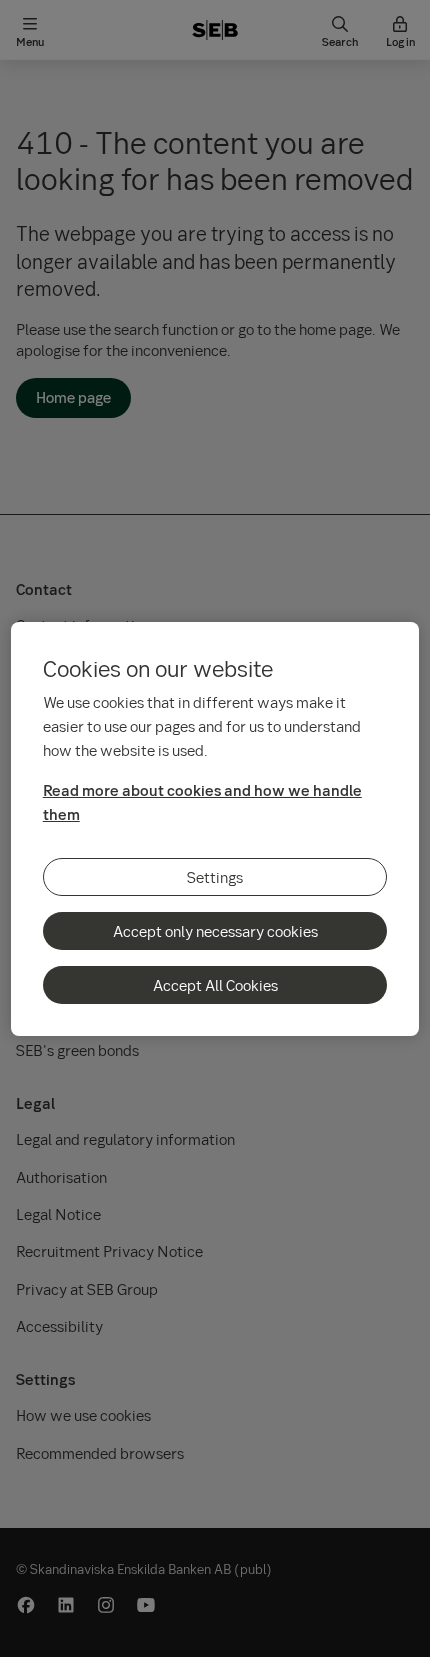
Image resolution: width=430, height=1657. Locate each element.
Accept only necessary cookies (215, 931)
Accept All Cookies (215, 985)
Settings (215, 877)
